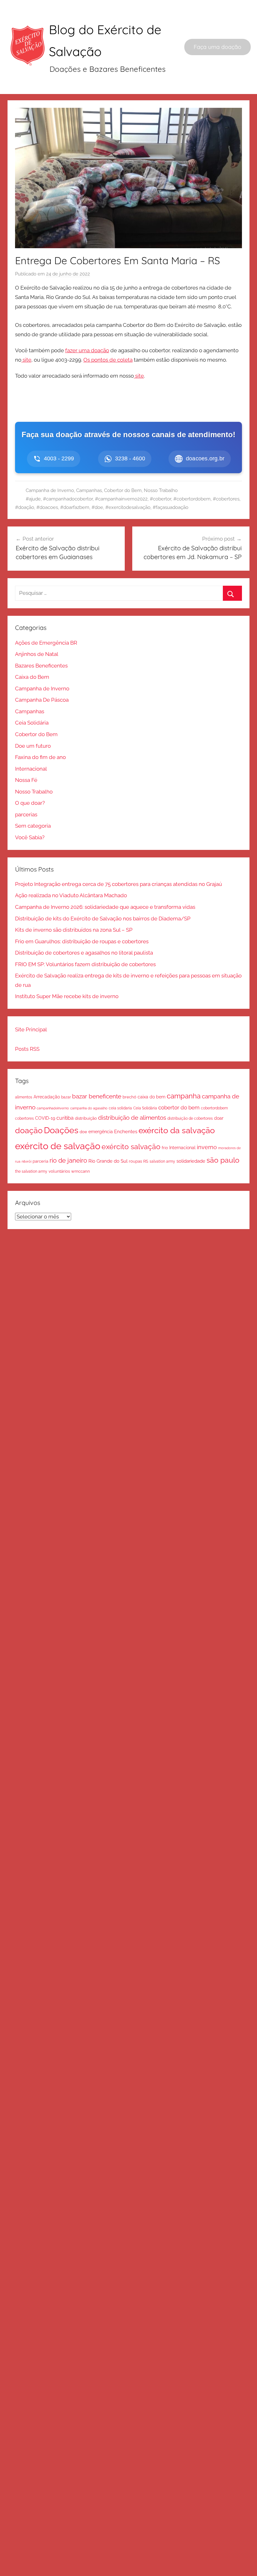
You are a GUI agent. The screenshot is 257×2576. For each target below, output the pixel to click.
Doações (61, 1130)
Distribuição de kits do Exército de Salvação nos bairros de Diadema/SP (103, 919)
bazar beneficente (97, 1096)
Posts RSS (27, 1049)
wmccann (81, 1171)
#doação (25, 507)
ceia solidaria (120, 1108)
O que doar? (30, 803)
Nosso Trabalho (161, 490)
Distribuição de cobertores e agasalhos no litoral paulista (84, 953)
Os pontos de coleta (108, 360)
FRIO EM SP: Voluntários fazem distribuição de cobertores (85, 964)
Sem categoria (33, 826)
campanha (184, 1096)
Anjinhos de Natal (37, 654)
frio (165, 1148)
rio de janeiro (68, 1160)
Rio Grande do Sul (108, 1161)
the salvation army (31, 1171)
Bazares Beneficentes (41, 666)
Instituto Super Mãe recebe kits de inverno (67, 996)
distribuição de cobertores (190, 1118)
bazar (66, 1097)
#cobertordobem (192, 499)
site (26, 360)
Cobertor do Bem (123, 490)
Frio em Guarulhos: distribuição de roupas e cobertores (82, 941)
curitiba (65, 1118)
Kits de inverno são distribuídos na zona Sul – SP (74, 930)
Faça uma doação (218, 47)
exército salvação (131, 1147)
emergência (101, 1132)
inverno (207, 1147)
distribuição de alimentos (132, 1118)
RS (146, 1161)
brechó (129, 1097)
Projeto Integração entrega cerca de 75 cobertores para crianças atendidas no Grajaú (118, 884)
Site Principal (31, 1029)
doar (219, 1118)
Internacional (31, 769)
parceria (40, 1161)
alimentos (24, 1097)
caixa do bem (152, 1097)
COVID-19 (45, 1118)
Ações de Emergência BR (46, 643)
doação (29, 1130)
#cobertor (160, 499)
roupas (135, 1161)
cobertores (24, 1118)
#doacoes (47, 507)
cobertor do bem (179, 1107)
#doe (97, 507)
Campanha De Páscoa (42, 700)
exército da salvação (177, 1130)
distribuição (86, 1118)
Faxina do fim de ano (40, 757)
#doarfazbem (75, 507)
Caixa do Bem (32, 677)
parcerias (26, 814)
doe (83, 1132)
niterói (26, 1161)
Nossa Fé (26, 780)
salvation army (162, 1161)
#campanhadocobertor (68, 499)
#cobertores (226, 499)
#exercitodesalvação (128, 507)
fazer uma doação (87, 350)
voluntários (59, 1171)
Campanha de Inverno (50, 490)
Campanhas (89, 490)
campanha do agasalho (89, 1108)
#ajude (33, 499)
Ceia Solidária (32, 723)
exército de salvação (58, 1146)
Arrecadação (47, 1097)
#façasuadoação (170, 507)
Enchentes (126, 1131)
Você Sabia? (30, 837)
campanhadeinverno (53, 1108)
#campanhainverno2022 (121, 499)
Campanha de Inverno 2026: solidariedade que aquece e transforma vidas (105, 907)
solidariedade (191, 1161)
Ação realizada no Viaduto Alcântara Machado (71, 895)
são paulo (223, 1160)
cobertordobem (214, 1108)
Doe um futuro (33, 746)
